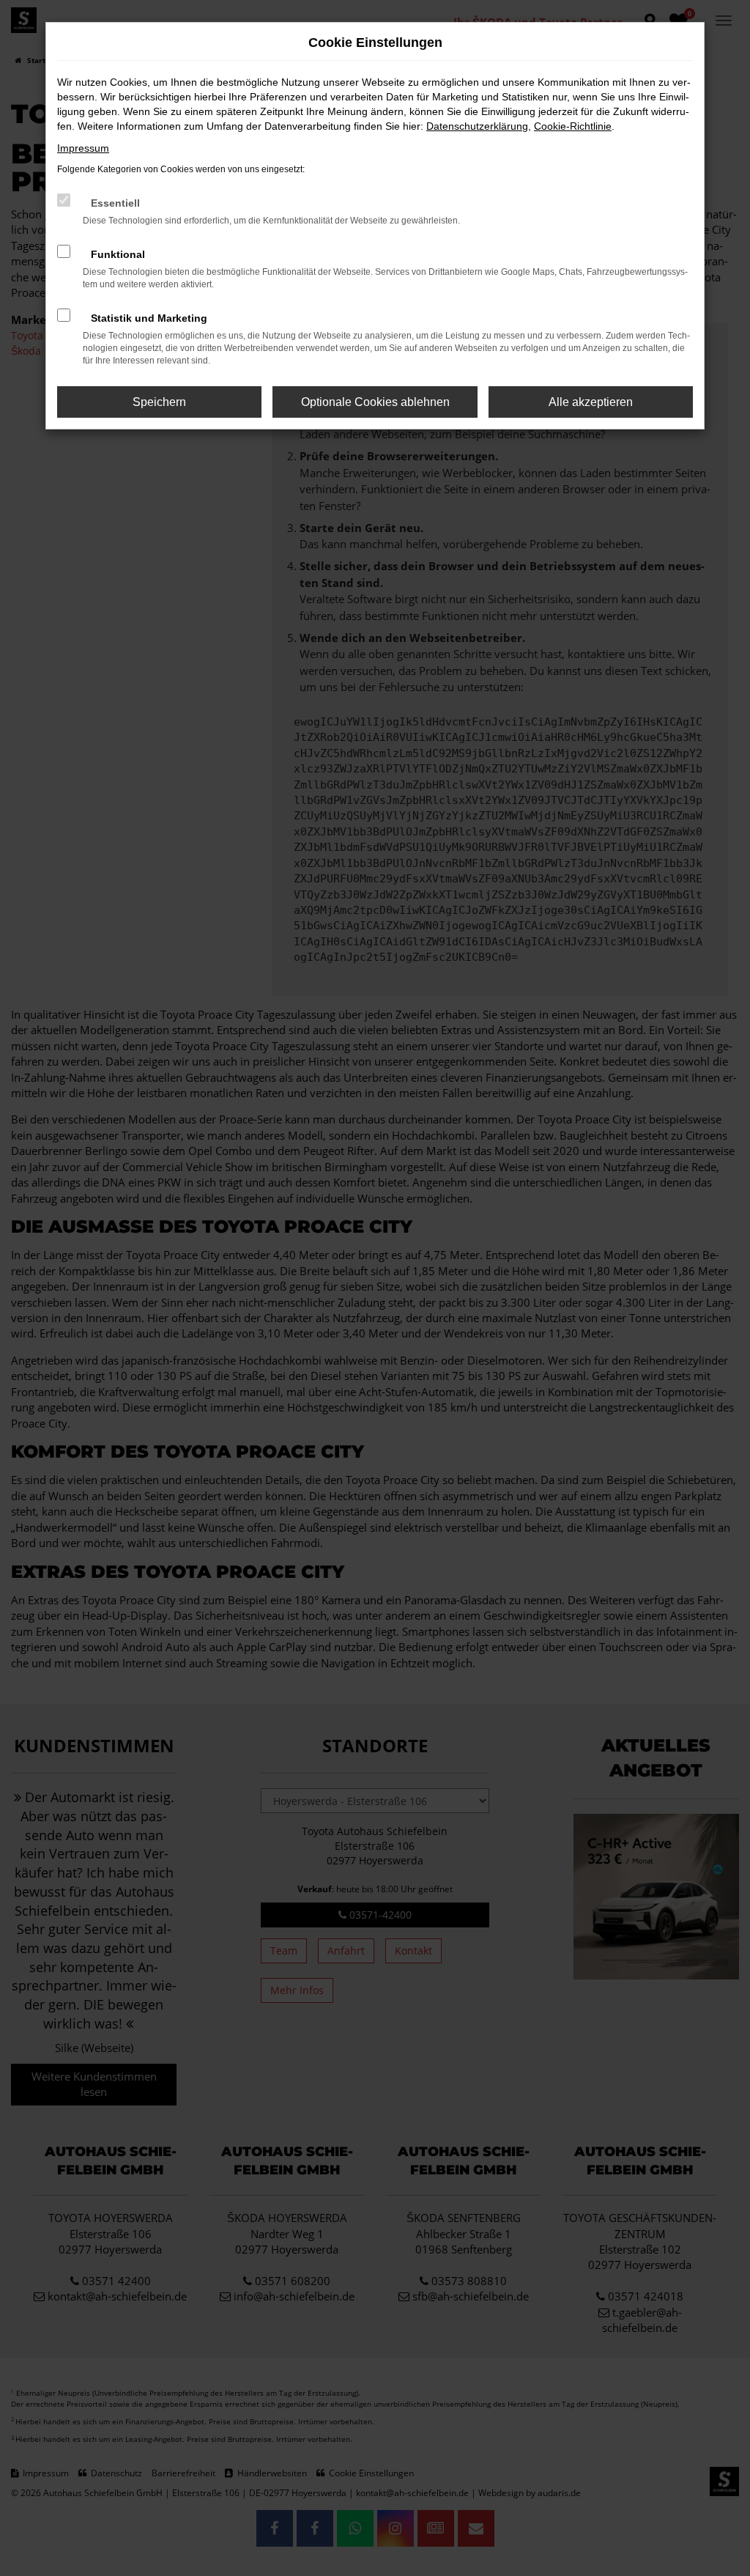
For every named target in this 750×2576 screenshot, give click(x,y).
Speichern (159, 402)
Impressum (83, 148)
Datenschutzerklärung (477, 126)
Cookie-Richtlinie (573, 126)
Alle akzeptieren (591, 402)
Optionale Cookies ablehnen (375, 402)
